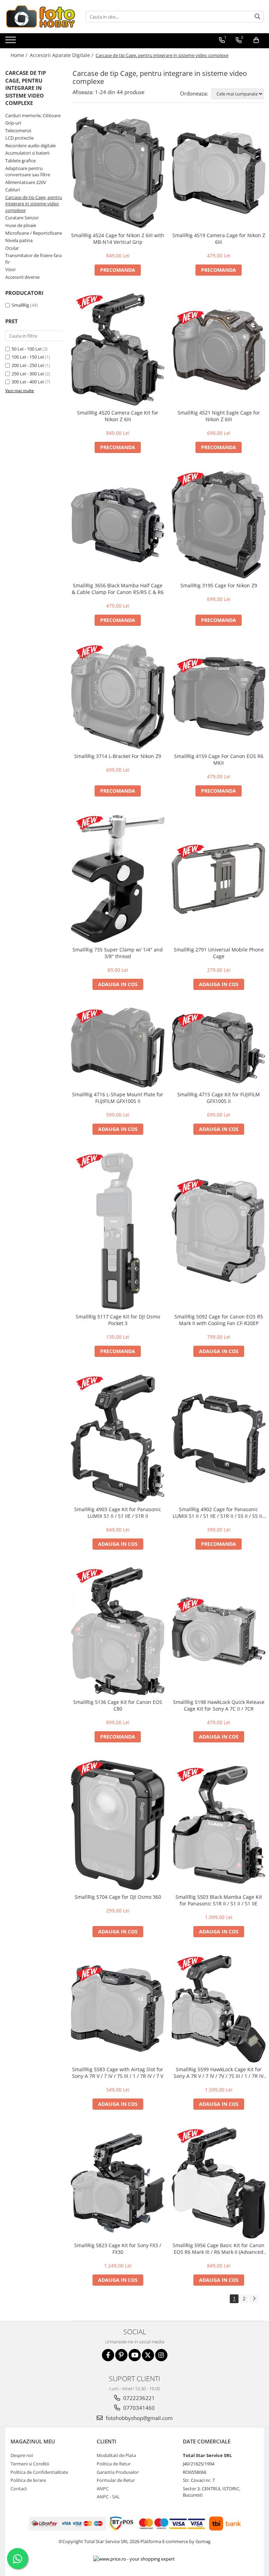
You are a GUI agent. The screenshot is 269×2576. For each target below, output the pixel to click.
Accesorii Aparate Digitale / (62, 55)
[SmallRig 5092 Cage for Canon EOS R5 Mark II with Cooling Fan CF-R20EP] (219, 1231)
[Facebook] (108, 2355)
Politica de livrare (28, 2480)
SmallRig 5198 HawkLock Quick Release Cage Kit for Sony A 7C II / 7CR (219, 1705)
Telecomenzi (18, 130)
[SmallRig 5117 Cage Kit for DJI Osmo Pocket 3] (118, 1231)
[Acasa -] (40, 17)
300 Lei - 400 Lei (28, 382)
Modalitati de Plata (116, 2455)
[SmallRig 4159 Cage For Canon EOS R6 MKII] (219, 696)
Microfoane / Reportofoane (34, 233)
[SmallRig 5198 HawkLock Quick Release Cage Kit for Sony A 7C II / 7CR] (219, 1631)
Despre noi (22, 2455)
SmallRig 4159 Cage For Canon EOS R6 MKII (219, 759)
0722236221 (138, 2398)
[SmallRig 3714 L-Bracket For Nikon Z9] (118, 696)
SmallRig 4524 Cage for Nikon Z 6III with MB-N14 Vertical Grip (118, 239)
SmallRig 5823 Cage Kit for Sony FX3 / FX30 (118, 2249)
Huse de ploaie (21, 225)
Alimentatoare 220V (26, 182)
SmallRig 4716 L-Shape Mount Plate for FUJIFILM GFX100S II (118, 1098)
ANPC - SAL (108, 2497)
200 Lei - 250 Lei (28, 365)
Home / (20, 55)
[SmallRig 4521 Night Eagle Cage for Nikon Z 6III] (219, 349)
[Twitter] (148, 2355)
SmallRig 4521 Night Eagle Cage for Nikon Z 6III (219, 416)
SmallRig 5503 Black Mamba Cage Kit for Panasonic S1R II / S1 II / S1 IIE (219, 1900)
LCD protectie (19, 138)
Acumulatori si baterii (27, 153)
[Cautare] (257, 17)
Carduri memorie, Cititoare (33, 115)
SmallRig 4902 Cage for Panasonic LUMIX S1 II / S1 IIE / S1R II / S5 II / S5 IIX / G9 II (219, 1513)
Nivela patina (19, 240)
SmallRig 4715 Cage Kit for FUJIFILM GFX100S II (219, 1098)
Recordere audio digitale (30, 146)
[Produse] (11, 42)
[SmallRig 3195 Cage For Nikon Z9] (219, 525)
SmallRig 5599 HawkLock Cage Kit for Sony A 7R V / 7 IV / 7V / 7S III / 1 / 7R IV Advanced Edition (219, 2073)
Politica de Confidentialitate (39, 2472)
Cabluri (13, 190)
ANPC (103, 2489)
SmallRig (20, 305)
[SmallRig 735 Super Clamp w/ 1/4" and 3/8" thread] (118, 879)
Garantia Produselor (118, 2472)
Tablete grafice (20, 161)
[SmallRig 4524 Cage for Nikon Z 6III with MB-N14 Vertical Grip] (118, 172)
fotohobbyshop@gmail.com (139, 2418)
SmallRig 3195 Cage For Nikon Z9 (219, 585)
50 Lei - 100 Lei (26, 349)
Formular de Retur (116, 2480)
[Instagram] (161, 2355)
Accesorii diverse (22, 277)
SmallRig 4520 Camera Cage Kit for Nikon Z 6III (118, 416)
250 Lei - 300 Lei (28, 374)
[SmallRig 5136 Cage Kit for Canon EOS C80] (118, 1631)
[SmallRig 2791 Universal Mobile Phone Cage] (219, 878)
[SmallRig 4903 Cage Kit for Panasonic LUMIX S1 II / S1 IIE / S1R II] (118, 1439)
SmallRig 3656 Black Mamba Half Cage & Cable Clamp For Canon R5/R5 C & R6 (118, 589)
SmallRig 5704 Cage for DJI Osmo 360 (118, 1897)
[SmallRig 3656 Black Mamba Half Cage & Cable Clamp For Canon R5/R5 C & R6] (118, 525)
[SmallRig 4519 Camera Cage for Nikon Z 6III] (219, 173)
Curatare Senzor (22, 218)
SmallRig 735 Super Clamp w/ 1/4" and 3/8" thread (118, 953)
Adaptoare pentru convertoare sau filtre (28, 172)
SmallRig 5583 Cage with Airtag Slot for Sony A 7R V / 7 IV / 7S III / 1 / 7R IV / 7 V (118, 2073)
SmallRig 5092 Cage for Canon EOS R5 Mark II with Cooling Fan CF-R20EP (219, 1320)
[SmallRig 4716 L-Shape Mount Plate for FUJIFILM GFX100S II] (118, 1047)
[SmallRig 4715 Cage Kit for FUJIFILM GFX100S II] (219, 1048)
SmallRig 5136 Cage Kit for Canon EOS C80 (118, 1705)
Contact (19, 2489)
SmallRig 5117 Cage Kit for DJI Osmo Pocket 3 (118, 1320)
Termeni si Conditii (30, 2464)
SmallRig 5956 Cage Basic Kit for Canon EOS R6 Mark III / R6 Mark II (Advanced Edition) (219, 2249)
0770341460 (138, 2408)
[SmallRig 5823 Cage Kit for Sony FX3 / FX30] (118, 2183)
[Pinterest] (121, 2355)
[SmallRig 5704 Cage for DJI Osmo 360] (118, 1825)
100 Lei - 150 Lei (28, 357)
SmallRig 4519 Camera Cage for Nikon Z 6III (219, 239)
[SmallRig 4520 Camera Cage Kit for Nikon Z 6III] (118, 349)
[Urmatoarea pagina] (254, 2299)
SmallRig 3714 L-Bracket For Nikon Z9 (118, 756)
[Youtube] (135, 2355)
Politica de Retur (114, 2464)
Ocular (12, 248)
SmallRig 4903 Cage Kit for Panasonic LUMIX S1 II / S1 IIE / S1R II (118, 1513)
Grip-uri (13, 123)
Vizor (11, 269)
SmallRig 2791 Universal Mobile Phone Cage (219, 953)
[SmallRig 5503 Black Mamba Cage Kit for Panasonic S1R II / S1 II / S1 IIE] (219, 1825)
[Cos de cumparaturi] (256, 40)
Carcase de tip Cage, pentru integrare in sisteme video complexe (34, 204)
